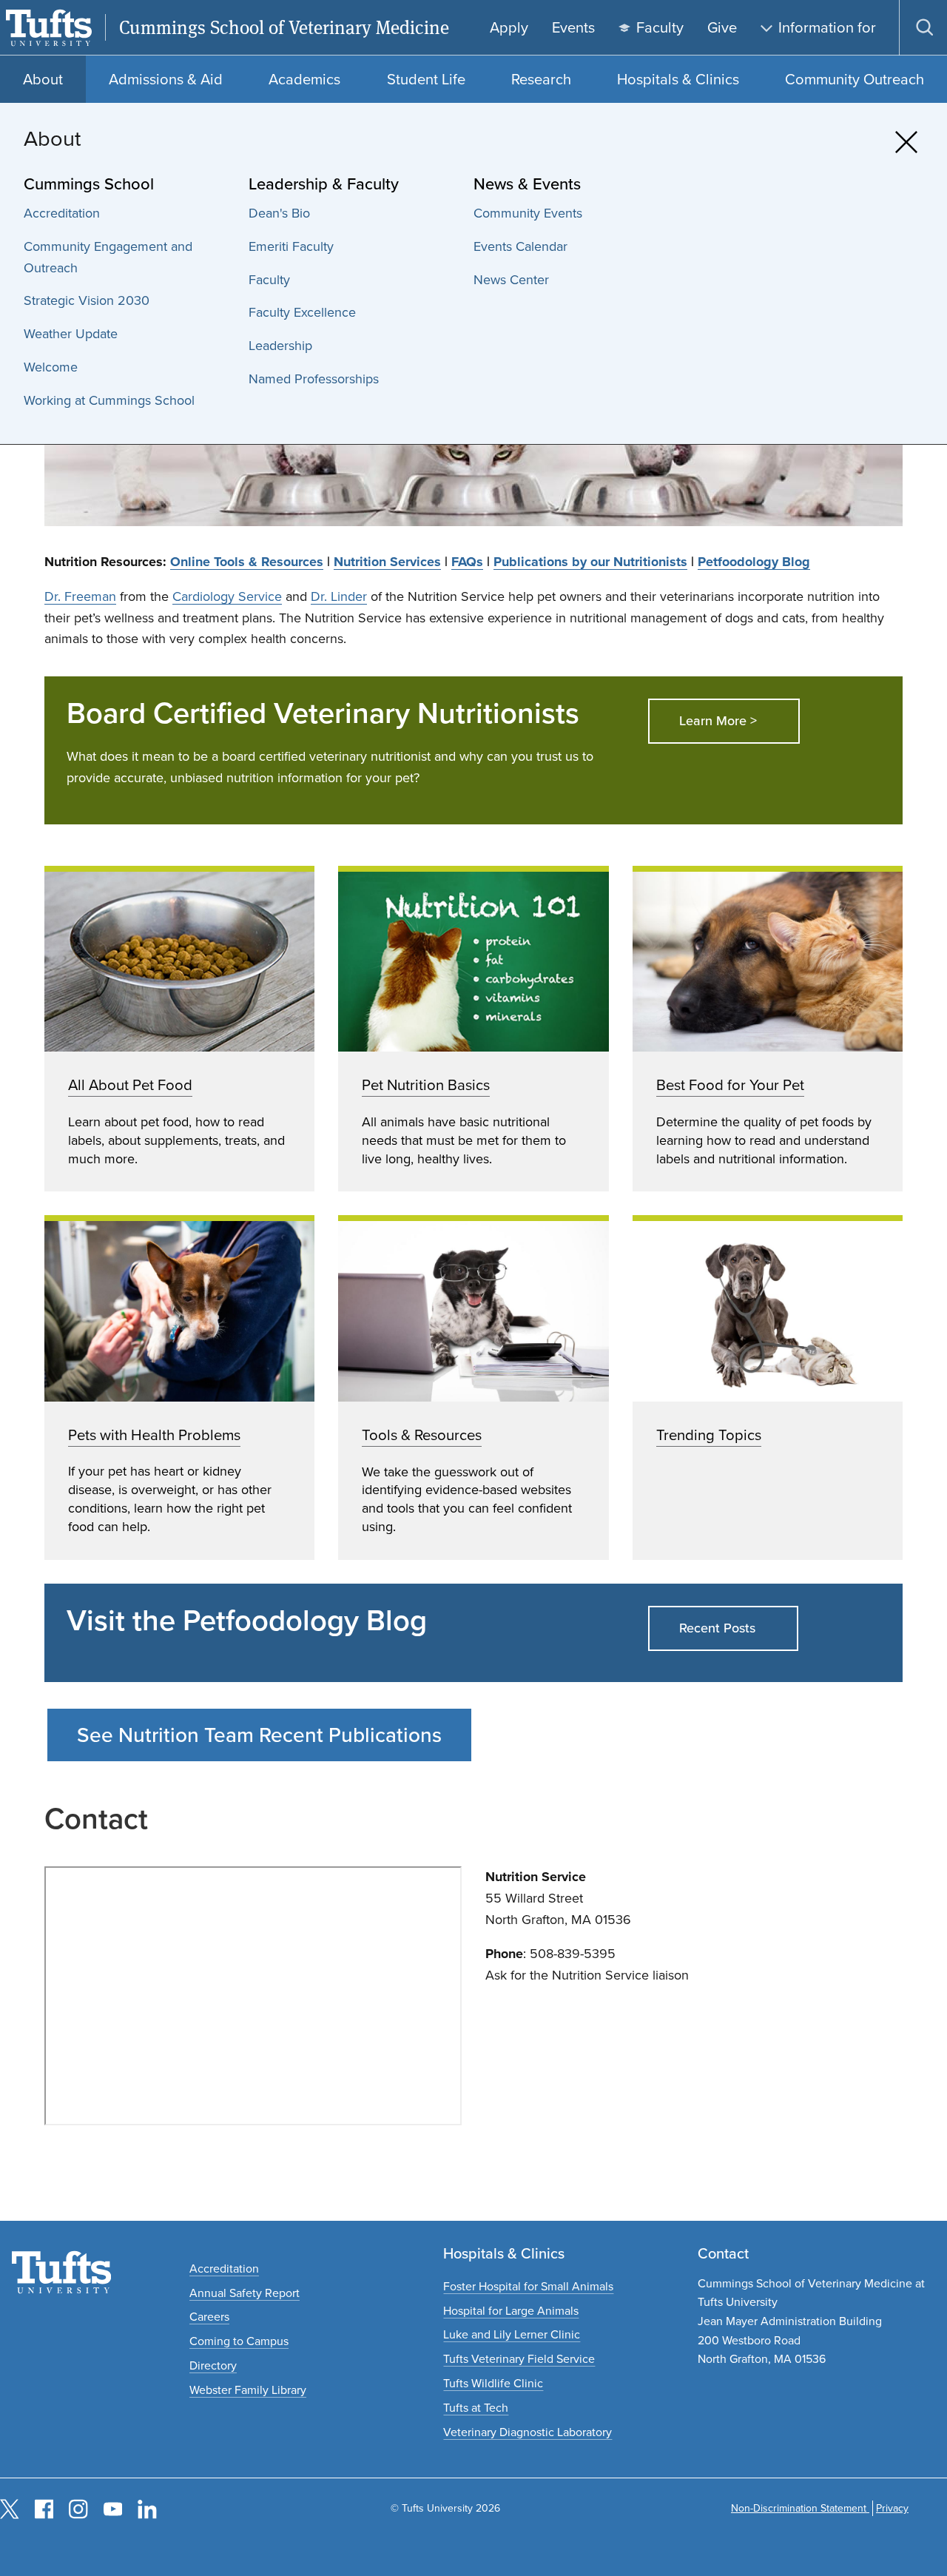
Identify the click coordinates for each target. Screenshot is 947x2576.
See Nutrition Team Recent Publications (259, 1735)
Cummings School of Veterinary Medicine (284, 28)
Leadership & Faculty (324, 184)
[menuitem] (129, 213)
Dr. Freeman (80, 596)
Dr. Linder (339, 596)
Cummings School (89, 184)
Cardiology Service (227, 596)
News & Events (527, 184)
